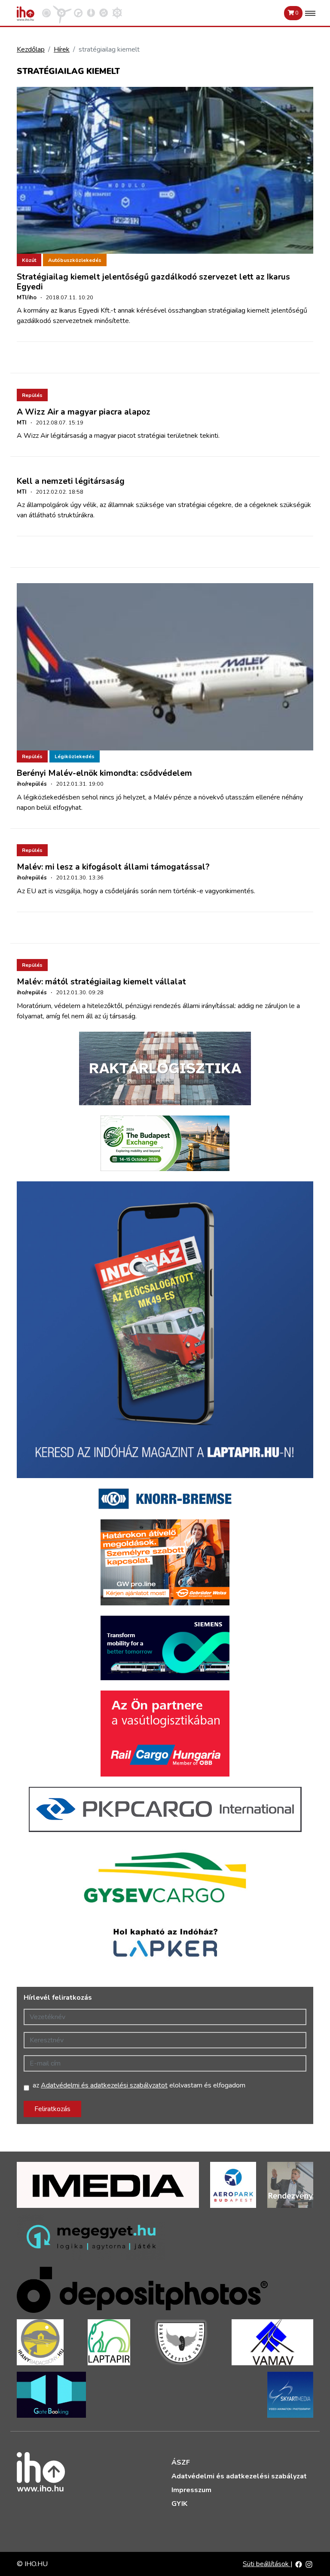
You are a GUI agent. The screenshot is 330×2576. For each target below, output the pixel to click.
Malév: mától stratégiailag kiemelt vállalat (101, 982)
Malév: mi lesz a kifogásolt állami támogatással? (113, 867)
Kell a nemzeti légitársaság (71, 481)
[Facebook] (299, 2564)
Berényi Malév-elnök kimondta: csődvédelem (104, 773)
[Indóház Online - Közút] (78, 12)
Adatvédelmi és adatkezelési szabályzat (239, 2476)
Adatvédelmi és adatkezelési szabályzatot (104, 2085)
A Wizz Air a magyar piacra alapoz (84, 412)
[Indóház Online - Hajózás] (117, 12)
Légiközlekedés (75, 756)
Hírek (62, 49)
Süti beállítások (267, 2564)
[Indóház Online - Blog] (91, 12)
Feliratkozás (52, 2109)
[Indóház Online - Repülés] (62, 12)
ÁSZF (181, 2462)
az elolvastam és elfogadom (139, 2085)
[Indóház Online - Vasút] (46, 12)
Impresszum (191, 2490)
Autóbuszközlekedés (75, 260)
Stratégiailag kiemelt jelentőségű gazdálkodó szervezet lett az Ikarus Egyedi (153, 282)
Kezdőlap (31, 49)
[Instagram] (309, 2564)
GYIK (179, 2504)
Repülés (32, 395)
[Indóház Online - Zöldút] (104, 12)
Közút (29, 260)
